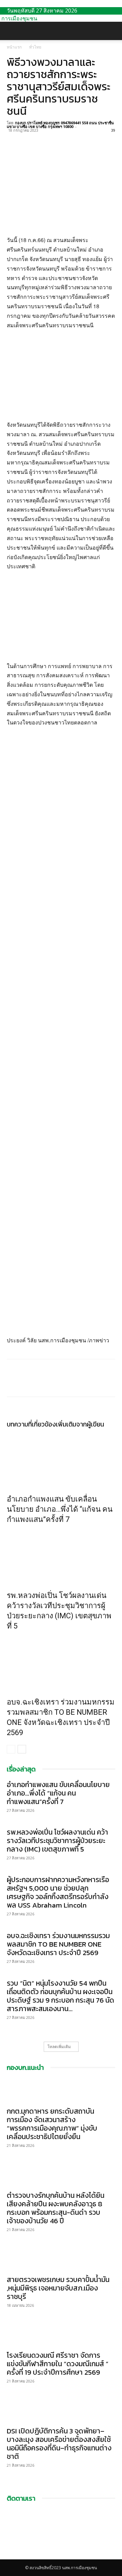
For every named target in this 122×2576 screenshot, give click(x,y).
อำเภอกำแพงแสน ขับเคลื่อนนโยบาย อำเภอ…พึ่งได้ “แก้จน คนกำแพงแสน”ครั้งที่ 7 (60, 1509)
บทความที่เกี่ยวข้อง (31, 1424)
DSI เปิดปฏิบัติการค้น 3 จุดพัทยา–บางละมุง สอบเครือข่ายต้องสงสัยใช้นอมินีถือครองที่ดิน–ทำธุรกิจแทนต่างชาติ (59, 2444)
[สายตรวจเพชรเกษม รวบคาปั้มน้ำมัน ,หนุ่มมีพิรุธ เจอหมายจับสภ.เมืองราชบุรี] (61, 2259)
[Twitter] (29, 138)
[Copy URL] (60, 138)
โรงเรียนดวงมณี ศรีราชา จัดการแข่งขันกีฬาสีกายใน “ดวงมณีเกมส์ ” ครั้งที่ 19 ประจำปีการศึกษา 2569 (58, 2364)
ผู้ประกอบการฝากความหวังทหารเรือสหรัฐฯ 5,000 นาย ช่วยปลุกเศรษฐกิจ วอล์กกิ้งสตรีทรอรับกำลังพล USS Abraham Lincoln (58, 1892)
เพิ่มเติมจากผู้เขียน (80, 1424)
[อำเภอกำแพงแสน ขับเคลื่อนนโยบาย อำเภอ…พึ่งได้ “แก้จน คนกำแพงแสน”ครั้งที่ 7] (61, 1459)
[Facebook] (14, 138)
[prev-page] (11, 1749)
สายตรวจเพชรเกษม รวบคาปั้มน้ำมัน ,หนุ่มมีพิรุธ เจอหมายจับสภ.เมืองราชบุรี (58, 2288)
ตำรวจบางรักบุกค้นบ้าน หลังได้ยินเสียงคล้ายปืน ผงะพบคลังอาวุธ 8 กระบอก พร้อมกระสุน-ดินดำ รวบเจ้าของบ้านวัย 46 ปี (56, 2208)
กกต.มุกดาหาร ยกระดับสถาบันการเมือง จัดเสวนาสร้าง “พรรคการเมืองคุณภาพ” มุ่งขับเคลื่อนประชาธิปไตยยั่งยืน (52, 2124)
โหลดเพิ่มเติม (59, 2047)
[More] (76, 138)
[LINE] (45, 138)
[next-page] (22, 1749)
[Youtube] (14, 2556)
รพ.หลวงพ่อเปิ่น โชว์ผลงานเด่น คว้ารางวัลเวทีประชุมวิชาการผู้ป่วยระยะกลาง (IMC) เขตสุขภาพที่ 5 (57, 1841)
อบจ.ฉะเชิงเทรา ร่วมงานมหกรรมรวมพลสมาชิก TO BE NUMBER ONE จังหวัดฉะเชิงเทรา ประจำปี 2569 (58, 1944)
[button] (12, 31)
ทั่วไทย (35, 47)
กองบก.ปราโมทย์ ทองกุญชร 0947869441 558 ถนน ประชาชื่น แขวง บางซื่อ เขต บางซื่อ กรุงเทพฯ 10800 (60, 125)
